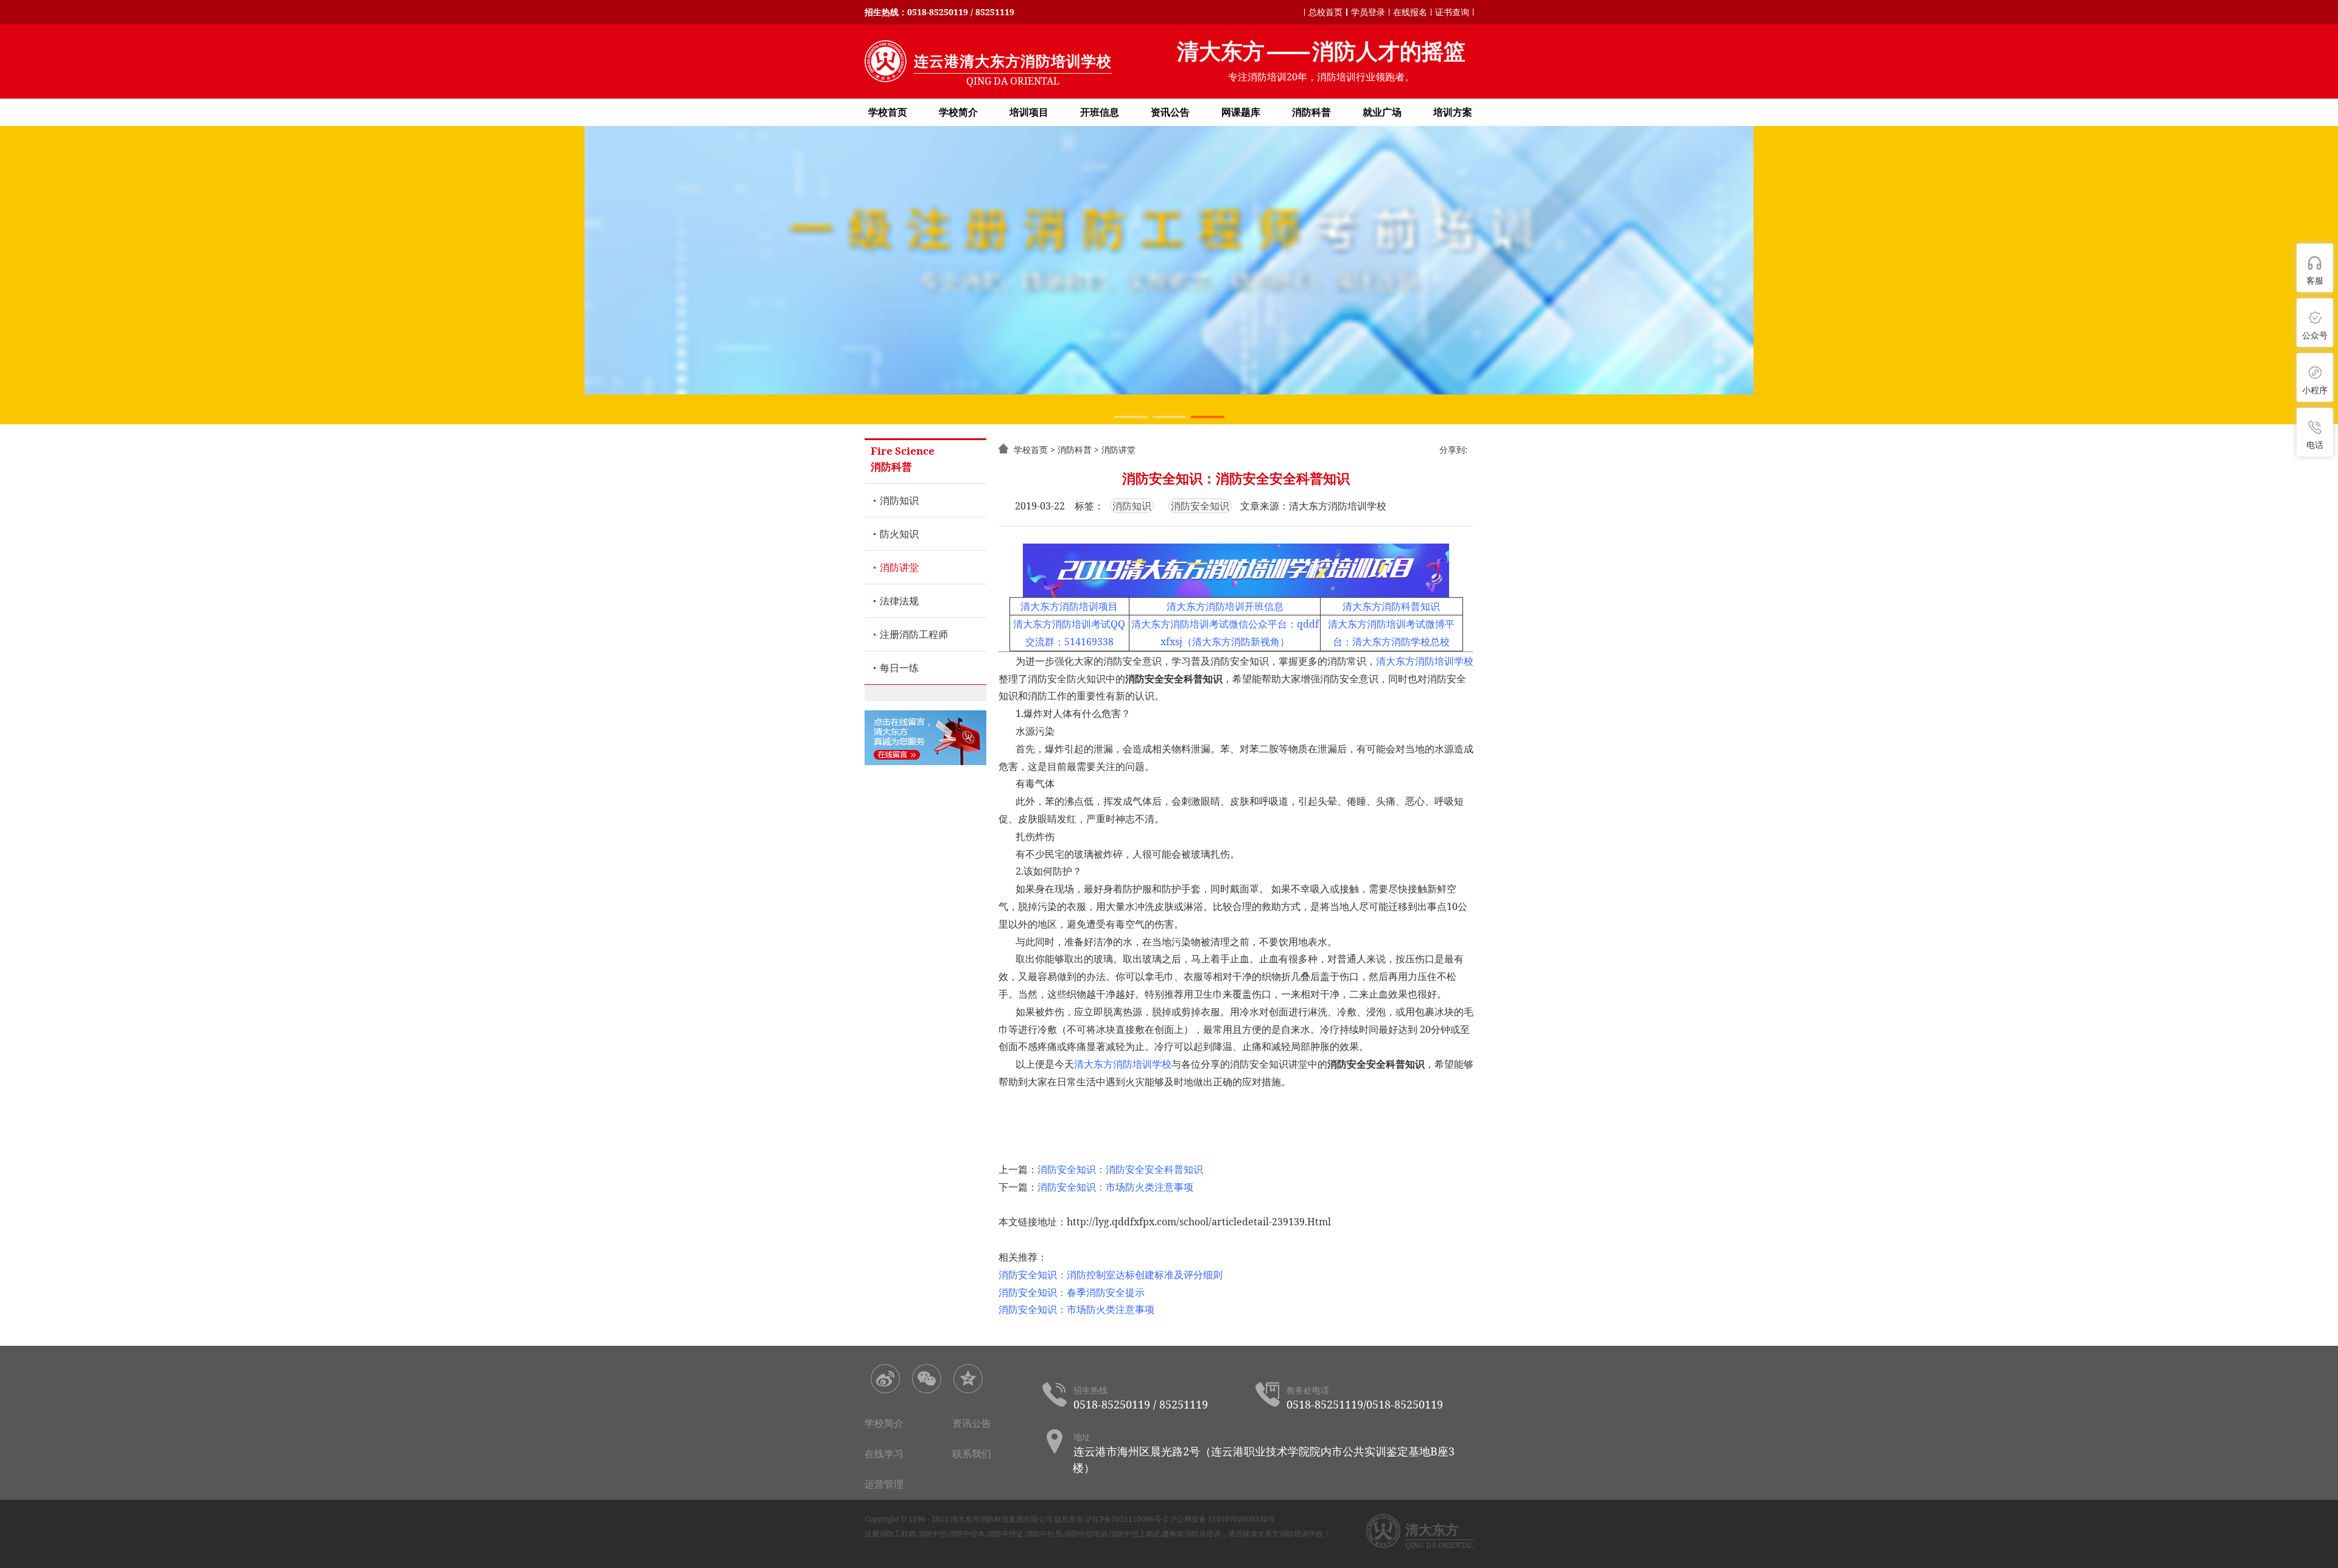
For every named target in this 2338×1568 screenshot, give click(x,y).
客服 (2315, 280)
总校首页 (1325, 12)
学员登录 (1368, 12)
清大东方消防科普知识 (1391, 606)
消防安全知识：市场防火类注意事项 (1115, 1187)
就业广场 (1382, 112)
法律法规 (899, 601)
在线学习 (884, 1454)
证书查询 (1452, 12)
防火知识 (899, 534)
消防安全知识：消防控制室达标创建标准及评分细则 (1111, 1275)
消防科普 (1311, 112)
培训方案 (1453, 112)
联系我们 (972, 1454)
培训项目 (1029, 112)
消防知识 (899, 500)
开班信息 (1100, 112)
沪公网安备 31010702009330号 (1222, 1519)
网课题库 (1241, 112)
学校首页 (888, 112)
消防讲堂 (899, 567)
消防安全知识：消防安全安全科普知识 (1120, 1169)
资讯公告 (1170, 112)
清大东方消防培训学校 (1425, 661)
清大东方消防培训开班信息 (1225, 606)
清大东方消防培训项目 (1069, 606)
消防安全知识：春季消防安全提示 (1072, 1292)
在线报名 (1410, 12)
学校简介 (958, 112)
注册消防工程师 (914, 634)
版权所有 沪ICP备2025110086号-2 (1111, 1519)
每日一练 (899, 668)
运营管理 (884, 1484)
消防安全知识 (1200, 506)
